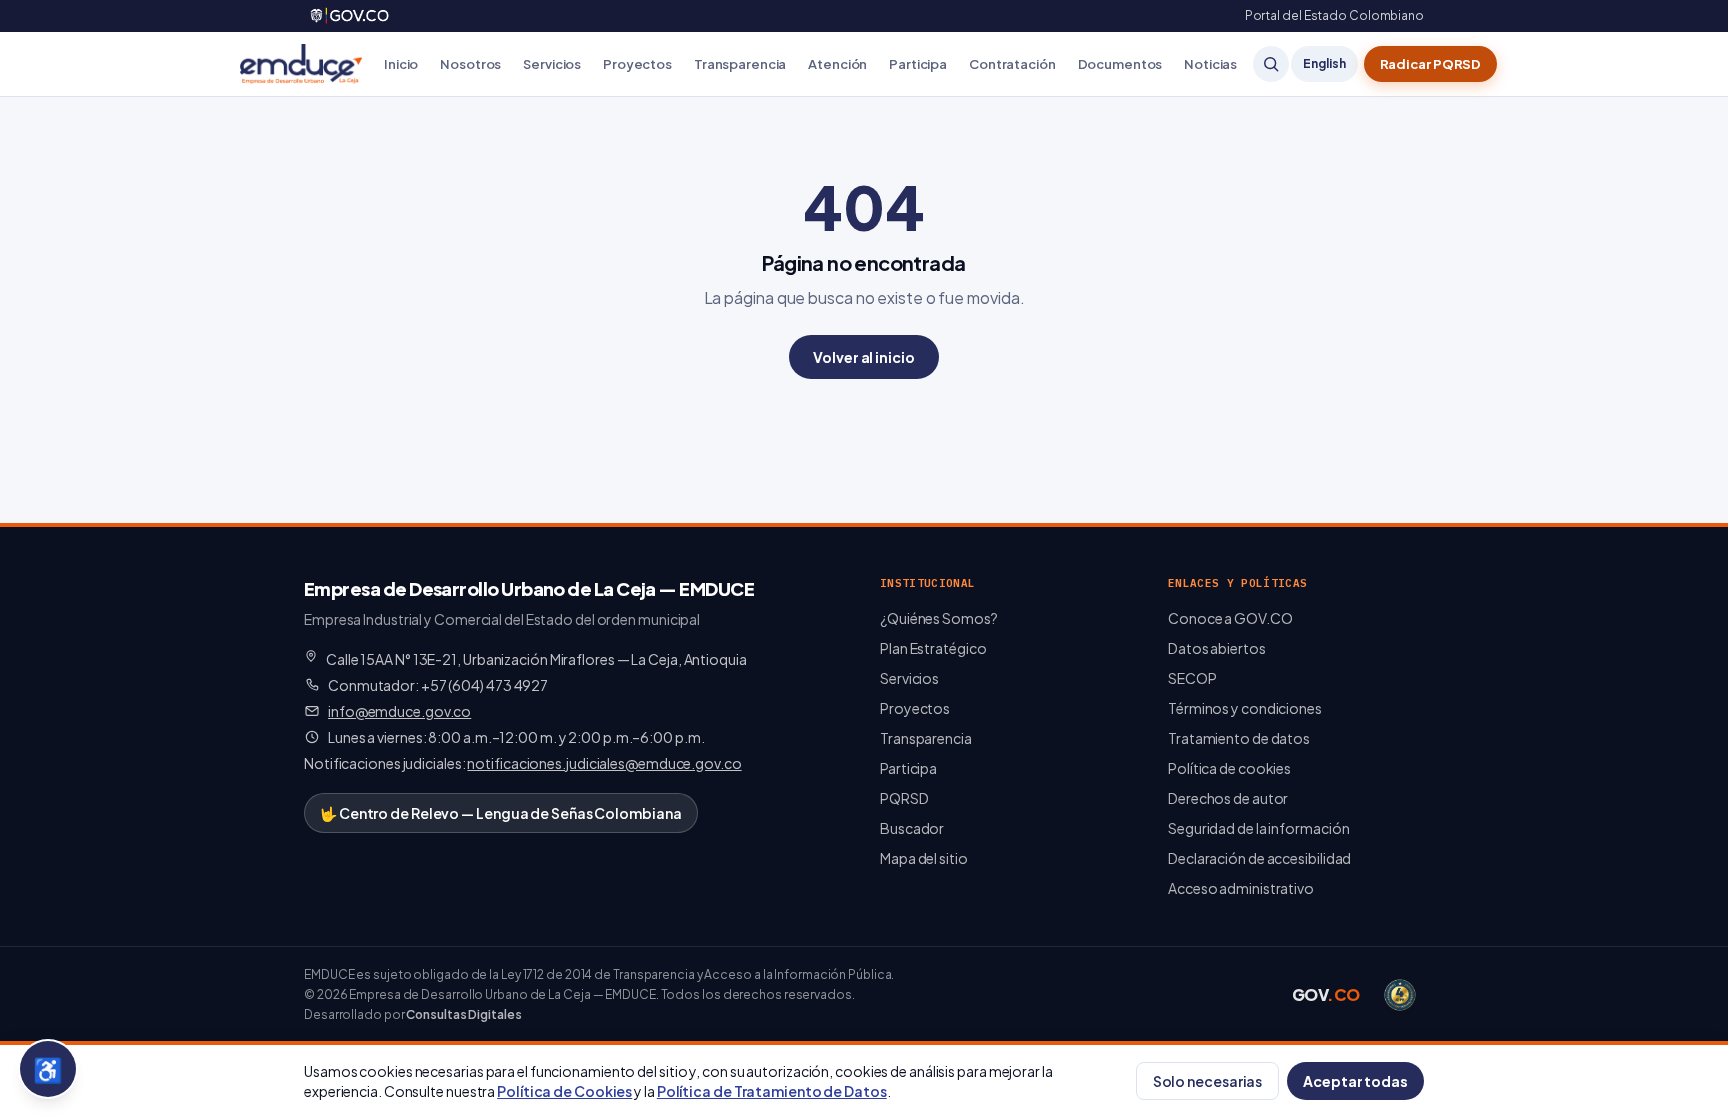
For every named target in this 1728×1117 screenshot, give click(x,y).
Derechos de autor (1228, 798)
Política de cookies (1229, 768)
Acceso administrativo (1241, 888)
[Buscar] (1271, 64)
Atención (837, 64)
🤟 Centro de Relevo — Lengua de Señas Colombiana (501, 813)
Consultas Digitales (463, 1014)
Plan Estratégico (933, 648)
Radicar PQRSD (1431, 64)
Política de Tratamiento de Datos (772, 1091)
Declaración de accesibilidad (1259, 858)
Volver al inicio (863, 357)
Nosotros (470, 64)
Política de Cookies (564, 1091)
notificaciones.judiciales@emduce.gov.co (604, 763)
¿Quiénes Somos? (939, 618)
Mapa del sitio (924, 858)
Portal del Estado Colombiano (1334, 15)
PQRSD (904, 798)
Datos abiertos (1217, 648)
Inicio (401, 64)
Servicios (552, 64)
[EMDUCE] (301, 64)
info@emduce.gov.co (399, 711)
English (1324, 63)
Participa (918, 64)
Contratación (1012, 64)
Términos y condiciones (1245, 708)
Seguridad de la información (1258, 828)
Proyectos (637, 64)
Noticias (1210, 64)
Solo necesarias (1208, 1081)
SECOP (1192, 678)
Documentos (1120, 64)
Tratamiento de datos (1239, 738)
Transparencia (740, 64)
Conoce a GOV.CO (1230, 618)
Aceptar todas (1355, 1081)
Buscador (912, 828)
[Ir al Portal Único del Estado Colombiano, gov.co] (350, 16)
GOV (1326, 994)
